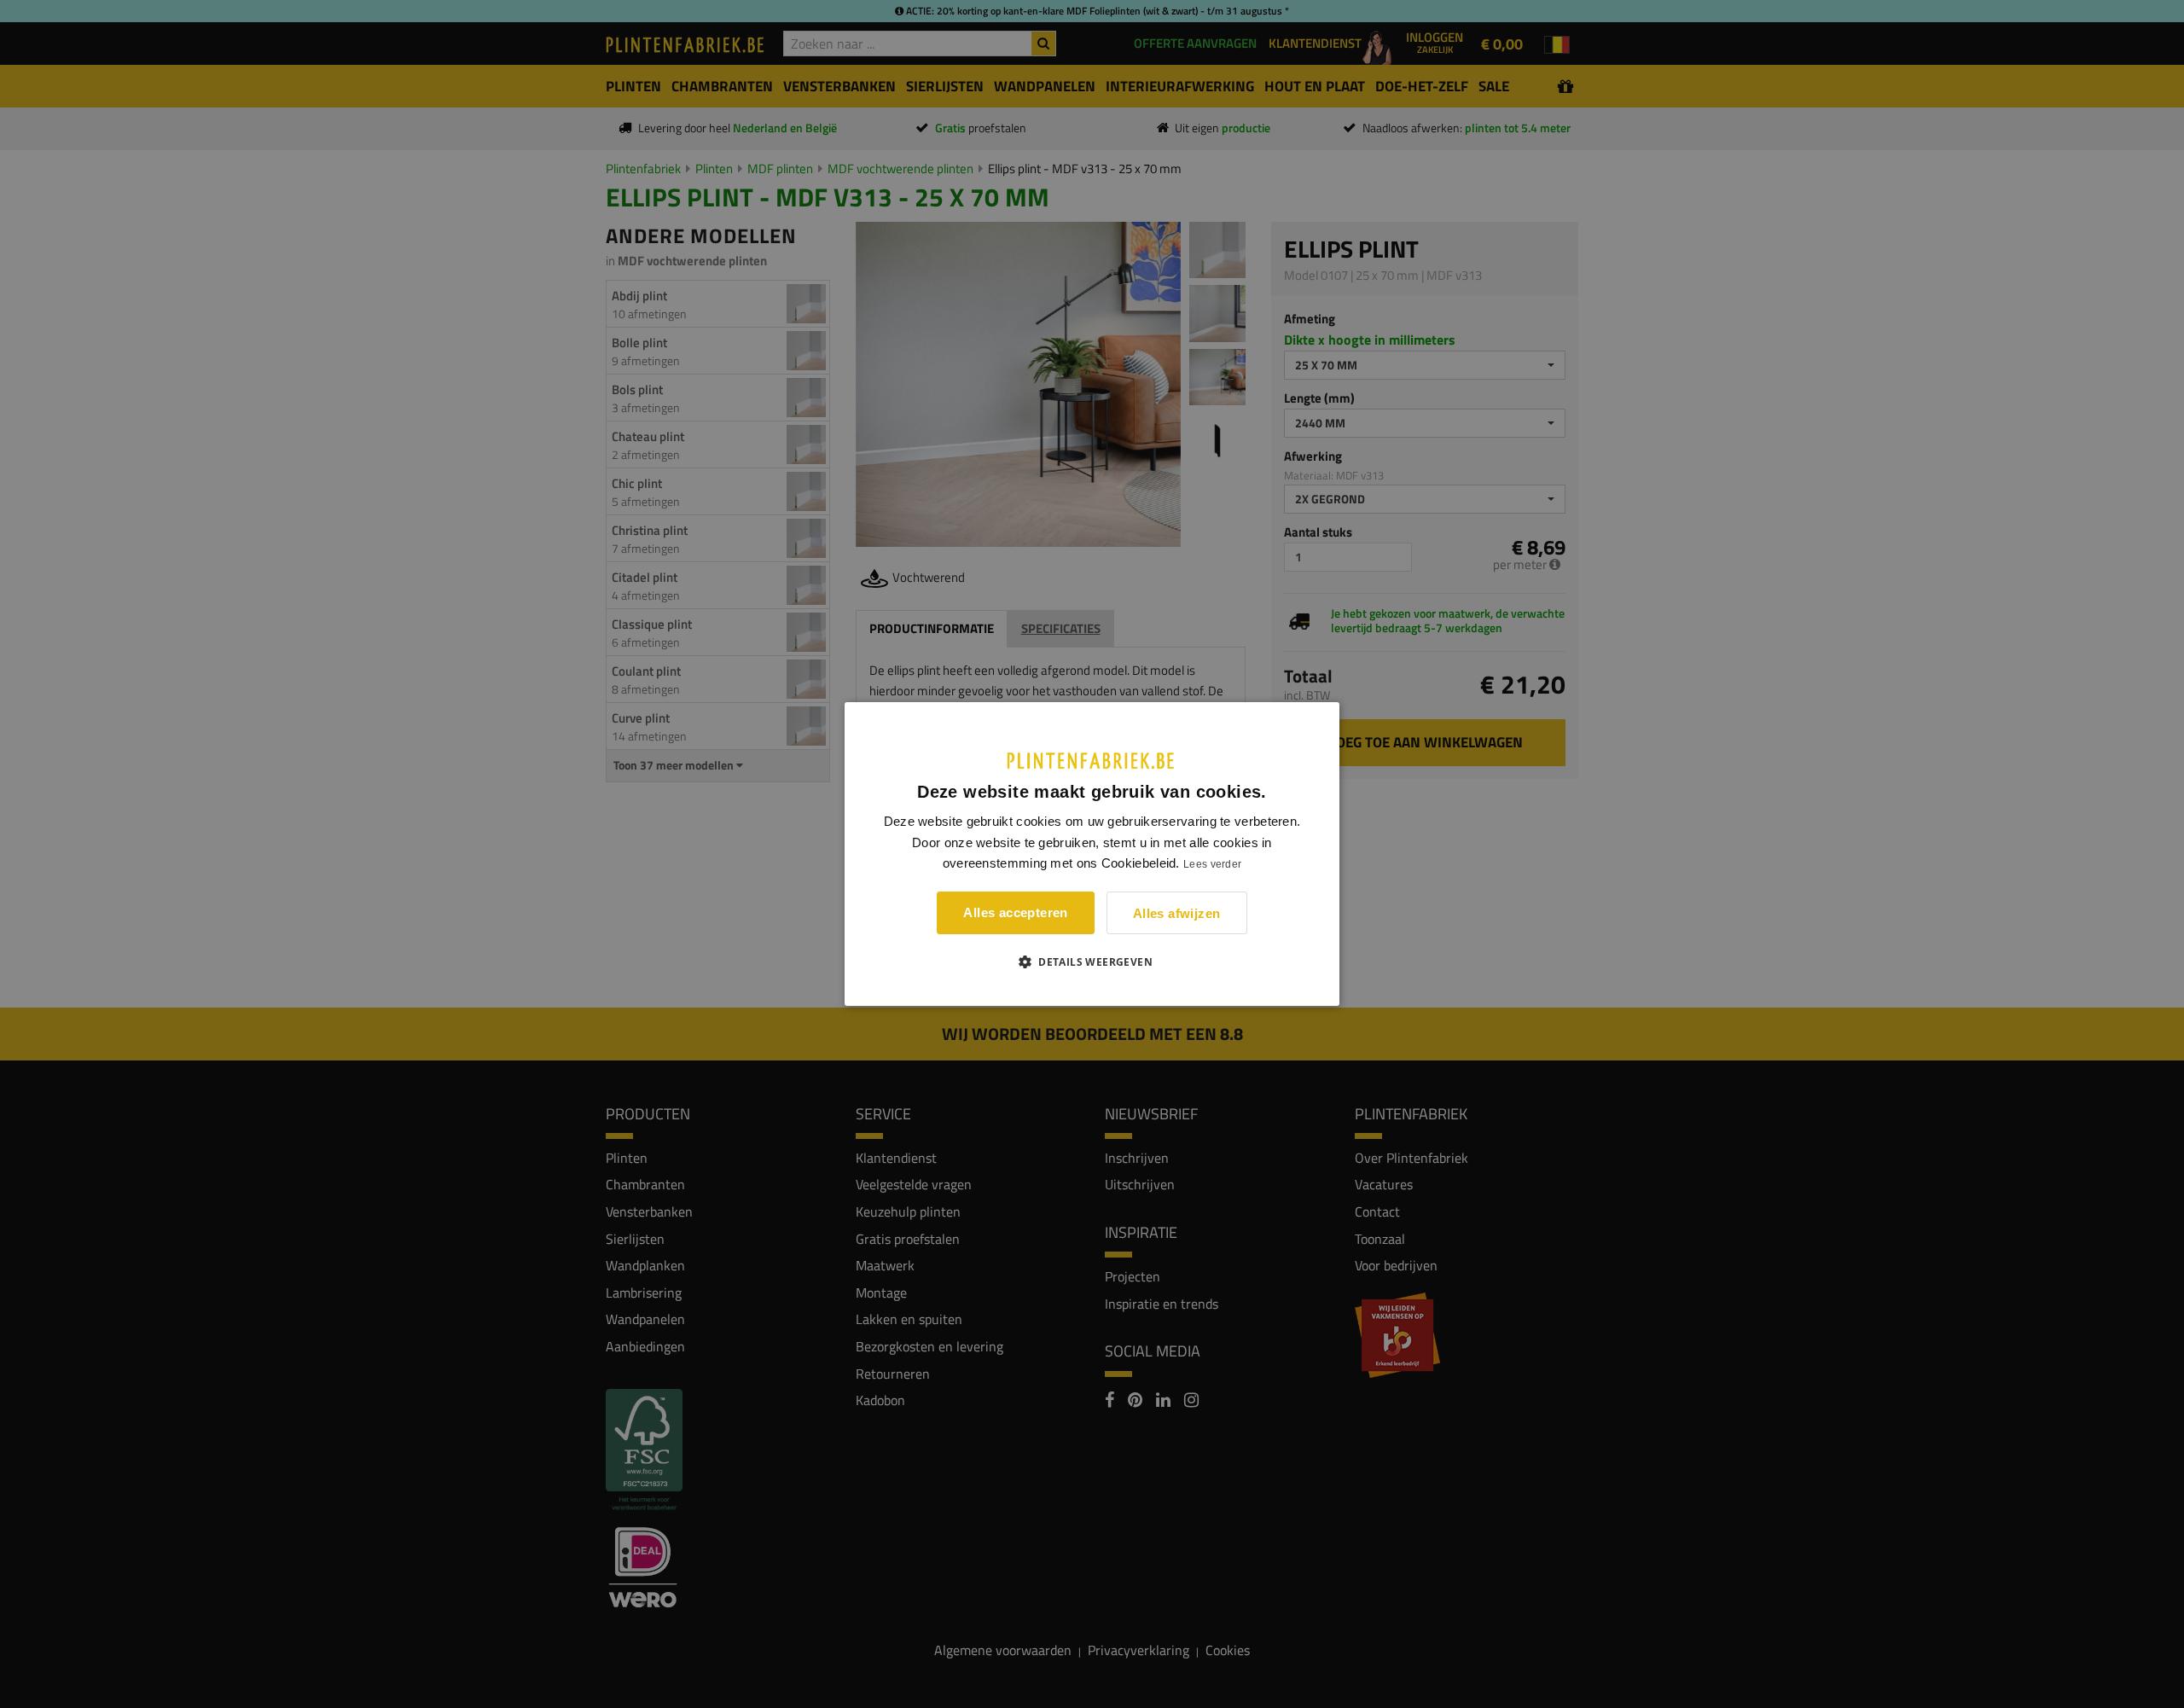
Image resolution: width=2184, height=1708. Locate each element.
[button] (1092, 961)
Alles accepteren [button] (1015, 912)
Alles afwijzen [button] (1177, 913)
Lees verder (1212, 864)
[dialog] (1092, 854)
